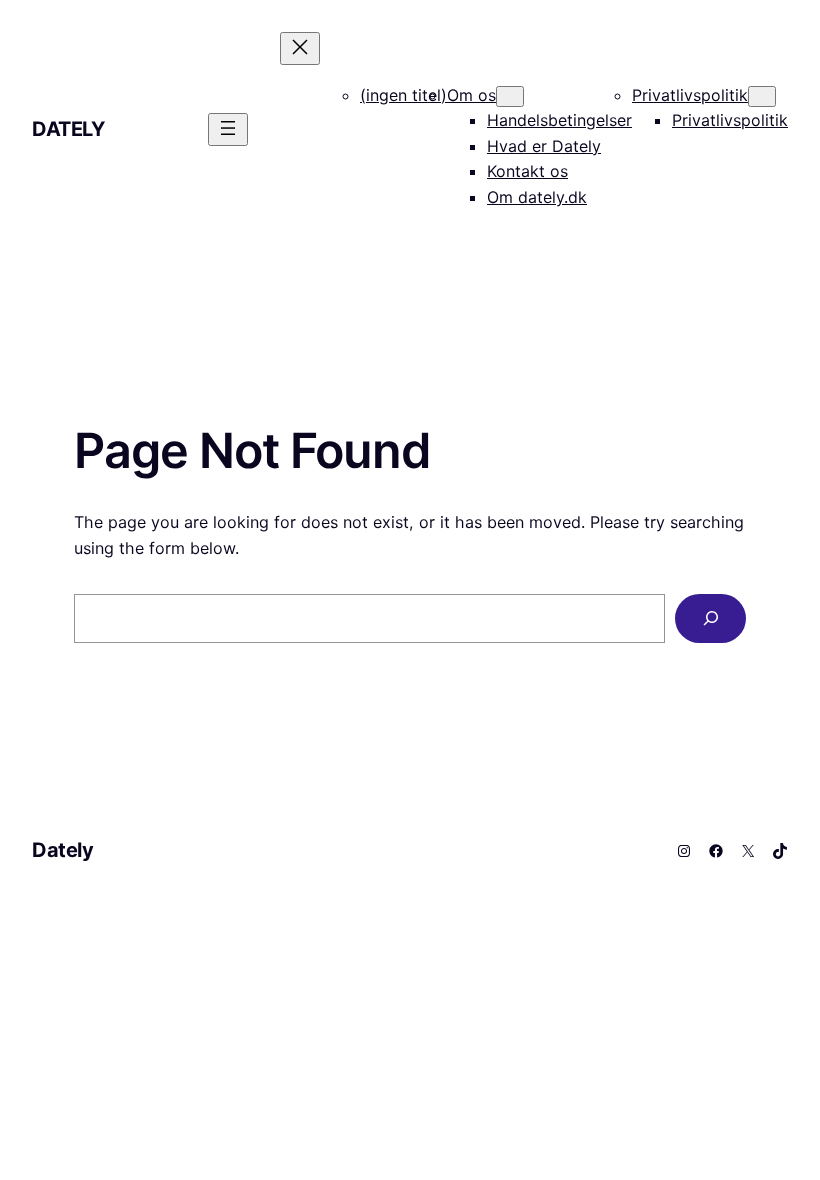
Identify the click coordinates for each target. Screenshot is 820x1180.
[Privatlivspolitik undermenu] (762, 96)
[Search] (710, 618)
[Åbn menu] (228, 129)
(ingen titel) (403, 95)
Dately (68, 129)
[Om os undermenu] (510, 96)
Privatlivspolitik (690, 95)
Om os (471, 95)
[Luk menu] (300, 48)
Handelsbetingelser (559, 120)
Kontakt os (527, 171)
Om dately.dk (537, 197)
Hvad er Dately (544, 146)
